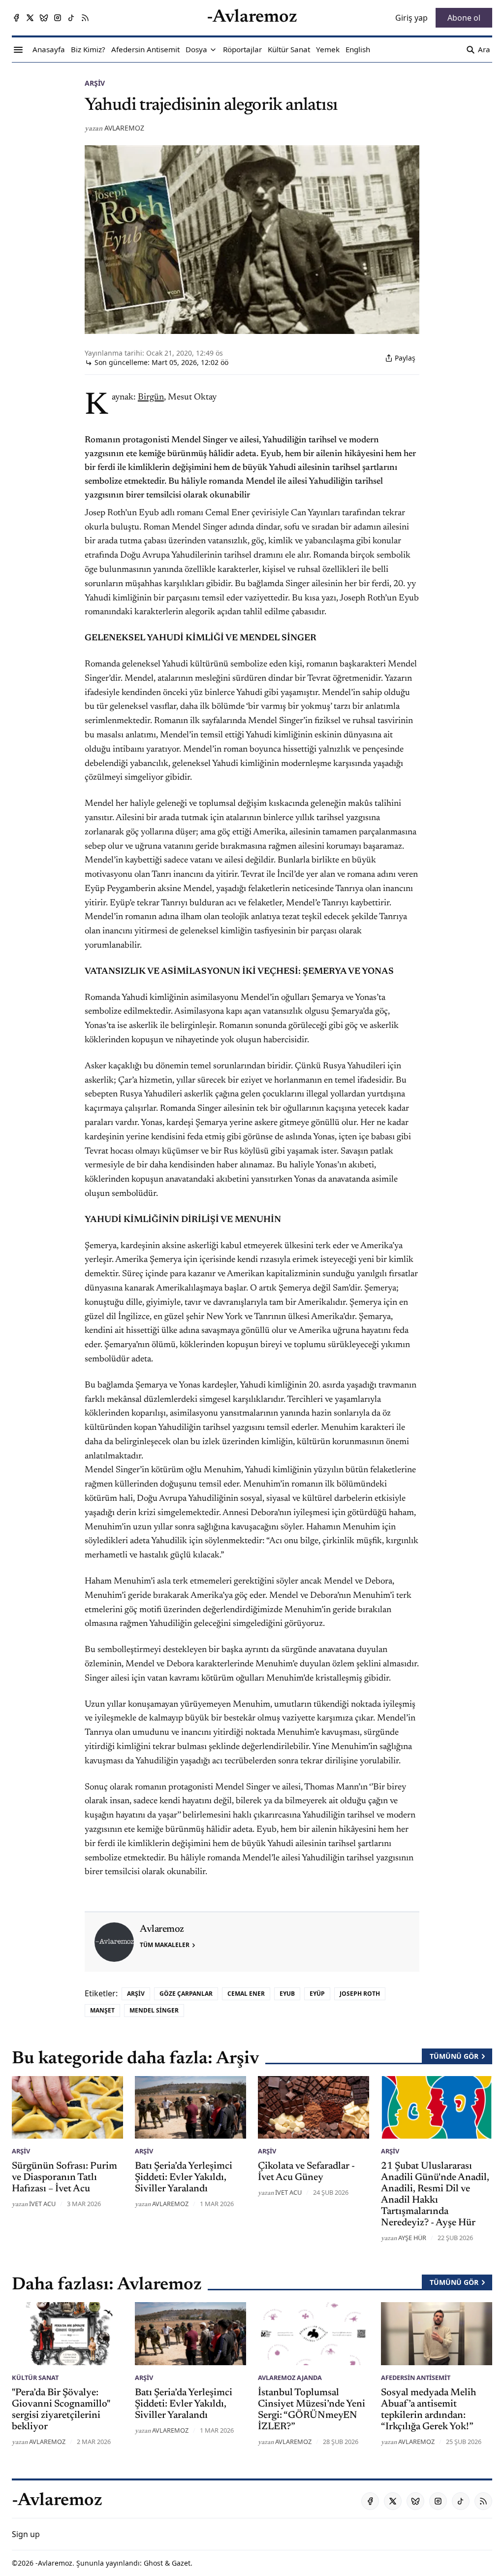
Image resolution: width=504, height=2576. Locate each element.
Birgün (151, 397)
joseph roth (360, 1994)
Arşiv (95, 83)
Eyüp (317, 1994)
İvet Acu (42, 2204)
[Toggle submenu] (213, 50)
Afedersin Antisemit (416, 2378)
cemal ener (246, 1994)
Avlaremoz (124, 128)
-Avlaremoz (54, 2563)
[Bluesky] (44, 18)
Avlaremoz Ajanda (290, 2378)
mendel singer (154, 2010)
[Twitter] (30, 18)
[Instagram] (58, 18)
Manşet (102, 2010)
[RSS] (85, 18)
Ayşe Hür (412, 2238)
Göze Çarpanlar (186, 1994)
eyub (287, 1994)
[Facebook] (16, 18)
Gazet (181, 2563)
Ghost (153, 2563)
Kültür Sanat (35, 2378)
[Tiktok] (71, 18)
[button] (196, 50)
